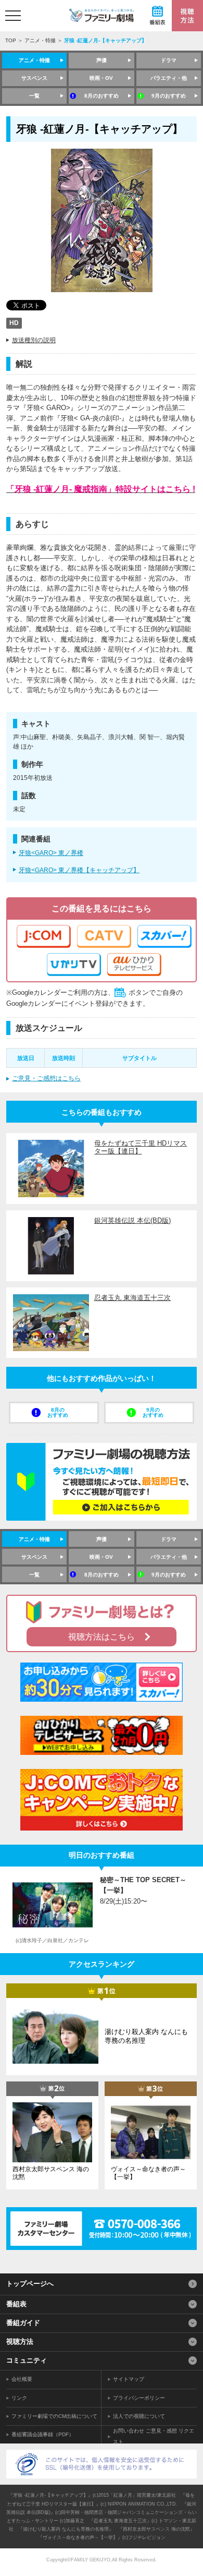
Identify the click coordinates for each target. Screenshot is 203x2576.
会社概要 (22, 2379)
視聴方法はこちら (102, 1637)
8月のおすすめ (102, 96)
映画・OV (101, 78)
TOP (11, 40)
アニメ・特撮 (40, 40)
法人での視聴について (139, 2416)
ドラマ (169, 60)
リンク (19, 2398)
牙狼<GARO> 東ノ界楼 (51, 853)
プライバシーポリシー (139, 2398)
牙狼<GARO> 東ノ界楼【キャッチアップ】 (79, 870)
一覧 (34, 96)
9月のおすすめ (169, 96)
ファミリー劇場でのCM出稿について (54, 2416)
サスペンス (34, 78)
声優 (102, 60)
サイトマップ (129, 2379)
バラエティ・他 (169, 78)
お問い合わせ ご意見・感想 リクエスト (154, 2436)
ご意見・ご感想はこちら (46, 1078)
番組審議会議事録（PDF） (43, 2434)
